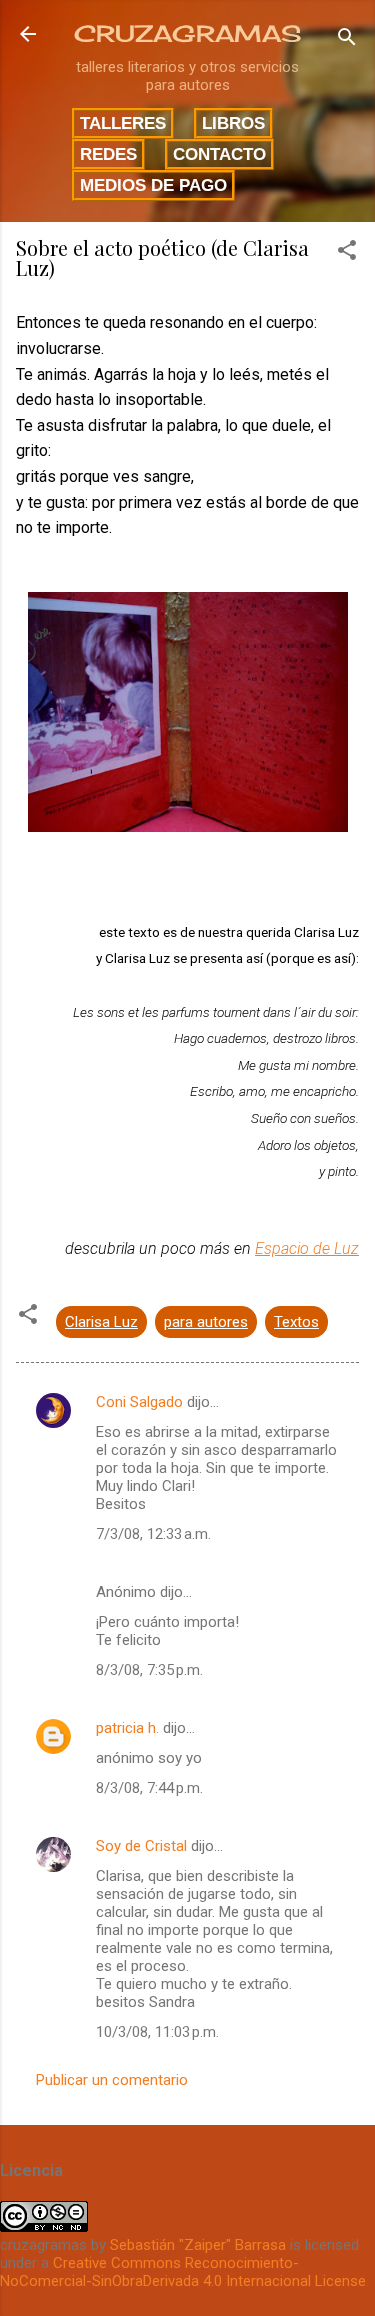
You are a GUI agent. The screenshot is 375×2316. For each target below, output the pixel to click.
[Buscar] (347, 40)
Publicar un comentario (112, 2080)
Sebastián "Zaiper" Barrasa (198, 2245)
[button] (347, 253)
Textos (296, 1322)
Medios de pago (153, 185)
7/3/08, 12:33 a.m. (153, 1534)
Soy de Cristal (141, 1846)
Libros (233, 123)
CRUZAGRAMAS (187, 33)
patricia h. (127, 1728)
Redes (108, 154)
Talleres (123, 123)
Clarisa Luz (101, 1322)
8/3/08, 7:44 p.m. (149, 1788)
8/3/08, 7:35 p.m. (149, 1670)
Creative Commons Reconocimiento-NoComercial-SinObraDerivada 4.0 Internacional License (183, 2272)
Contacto (219, 154)
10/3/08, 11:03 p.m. (157, 2032)
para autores (206, 1322)
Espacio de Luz (307, 1248)
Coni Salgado (139, 1402)
